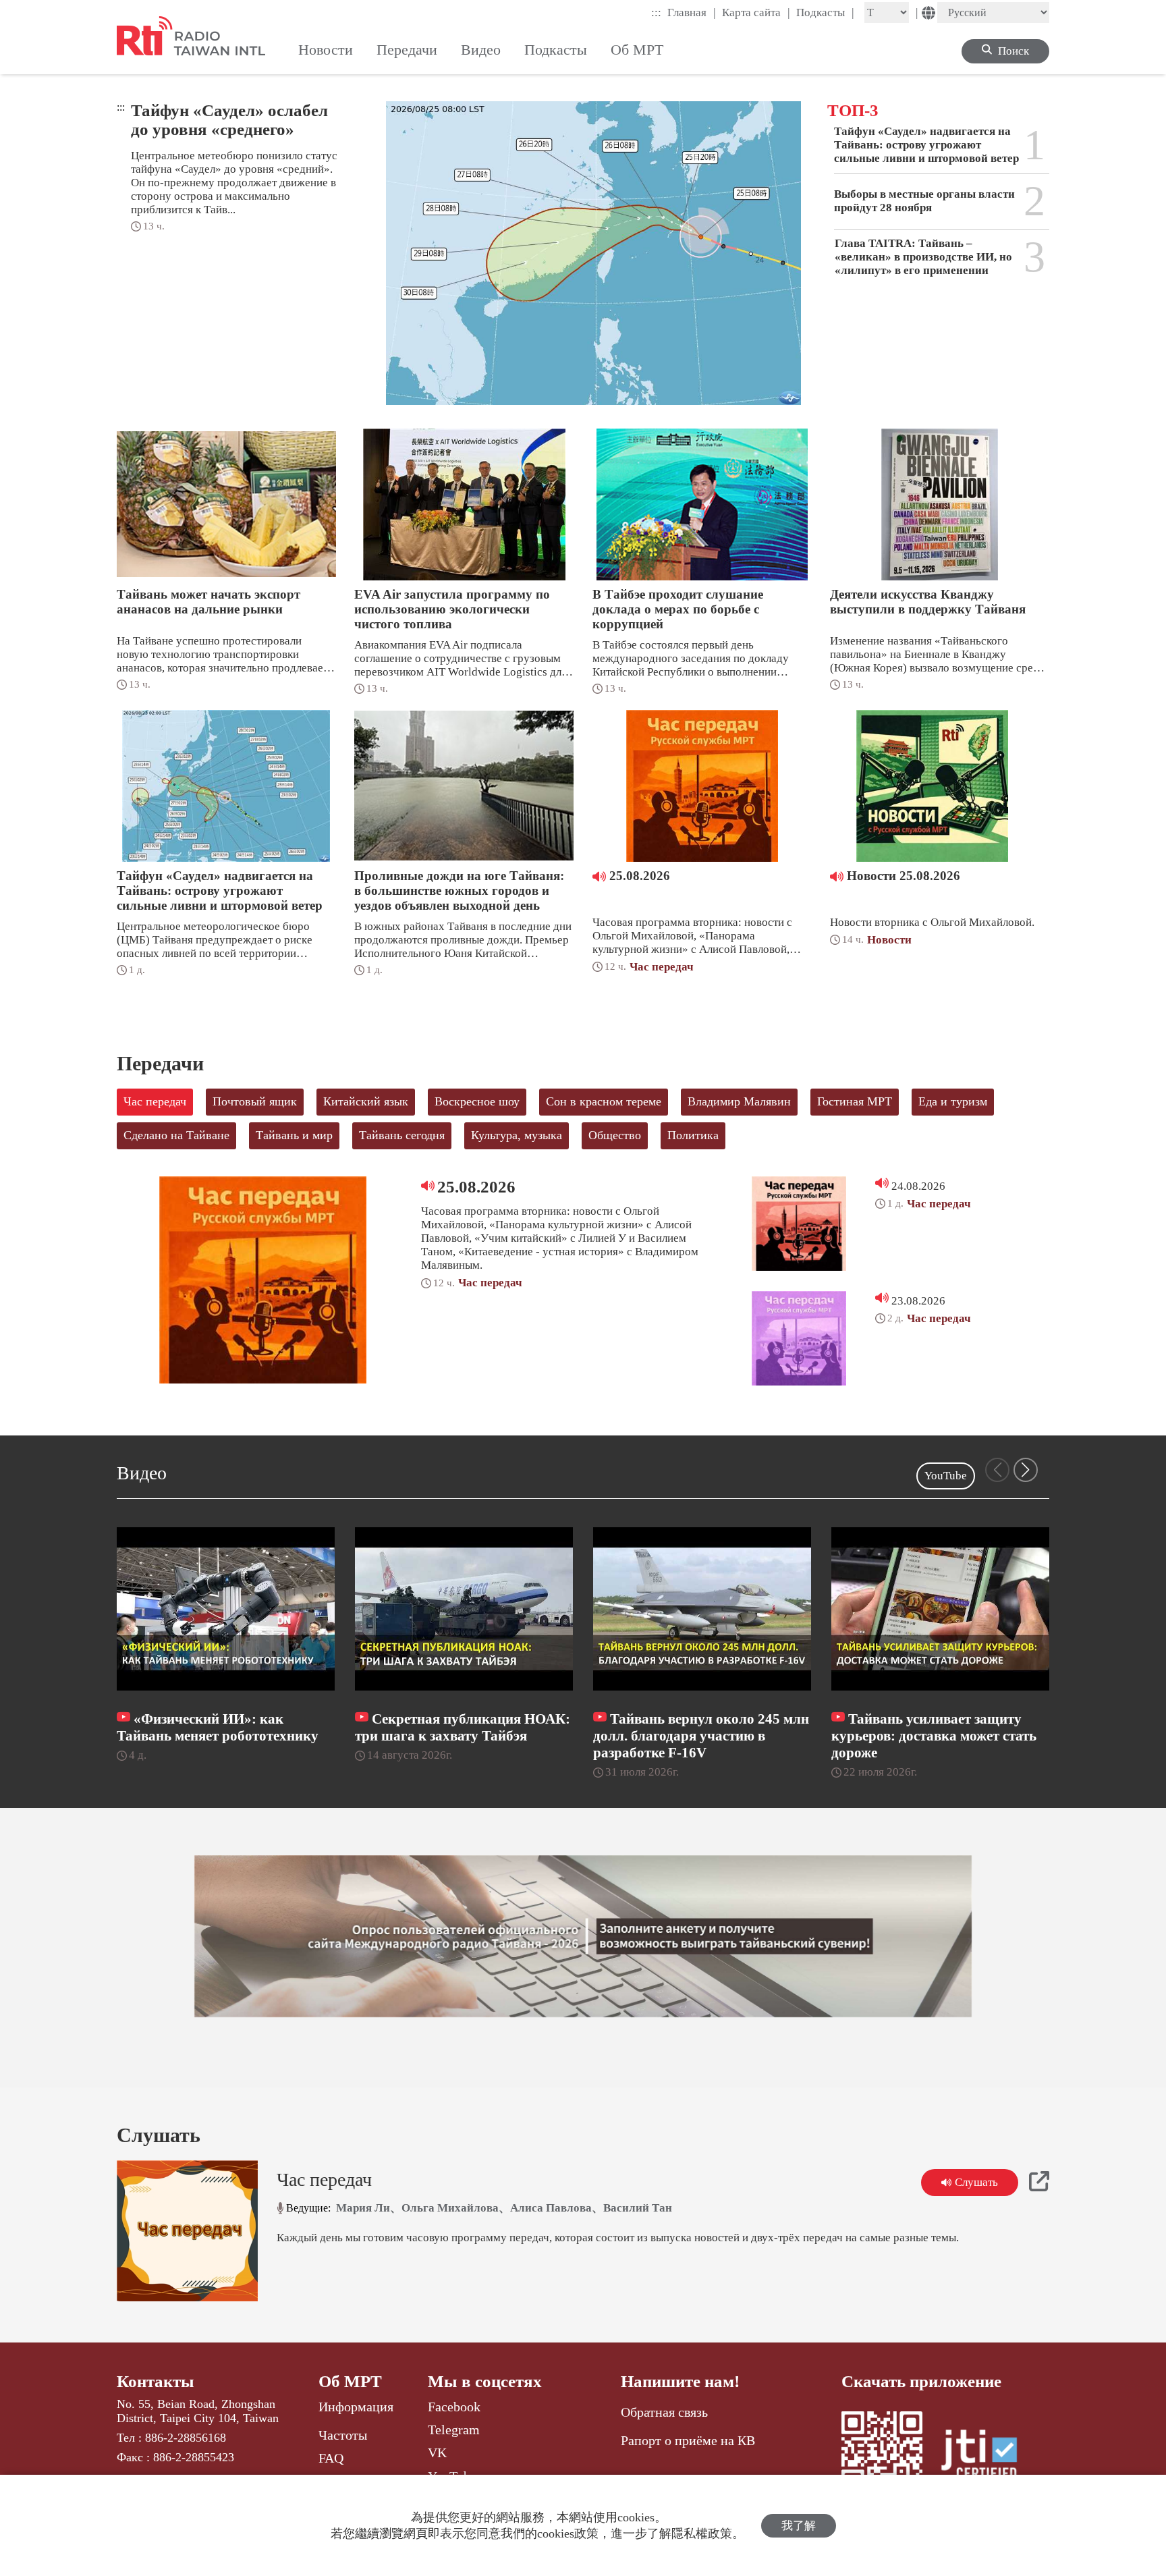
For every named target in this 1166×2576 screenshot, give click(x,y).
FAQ (331, 2458)
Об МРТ (350, 2381)
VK (437, 2452)
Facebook (454, 2407)
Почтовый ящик (255, 1101)
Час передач (155, 1101)
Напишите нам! (680, 2381)
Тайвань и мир (294, 1135)
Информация (356, 2407)
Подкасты (825, 12)
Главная (692, 12)
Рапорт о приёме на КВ (688, 2440)
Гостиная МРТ (855, 1101)
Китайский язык (366, 1101)
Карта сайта (756, 12)
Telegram (454, 2430)
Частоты (343, 2435)
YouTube (946, 1476)
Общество (615, 1135)
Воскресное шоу (477, 1101)
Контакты (156, 2381)
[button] (1026, 1470)
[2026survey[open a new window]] (583, 1936)
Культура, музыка (517, 1135)
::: (656, 12)
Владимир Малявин (739, 1101)
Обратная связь (664, 2412)
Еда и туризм (953, 1101)
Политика (693, 1135)
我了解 (799, 2526)
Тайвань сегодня (402, 1135)
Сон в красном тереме (604, 1101)
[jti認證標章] (987, 2457)
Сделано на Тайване (176, 1135)
